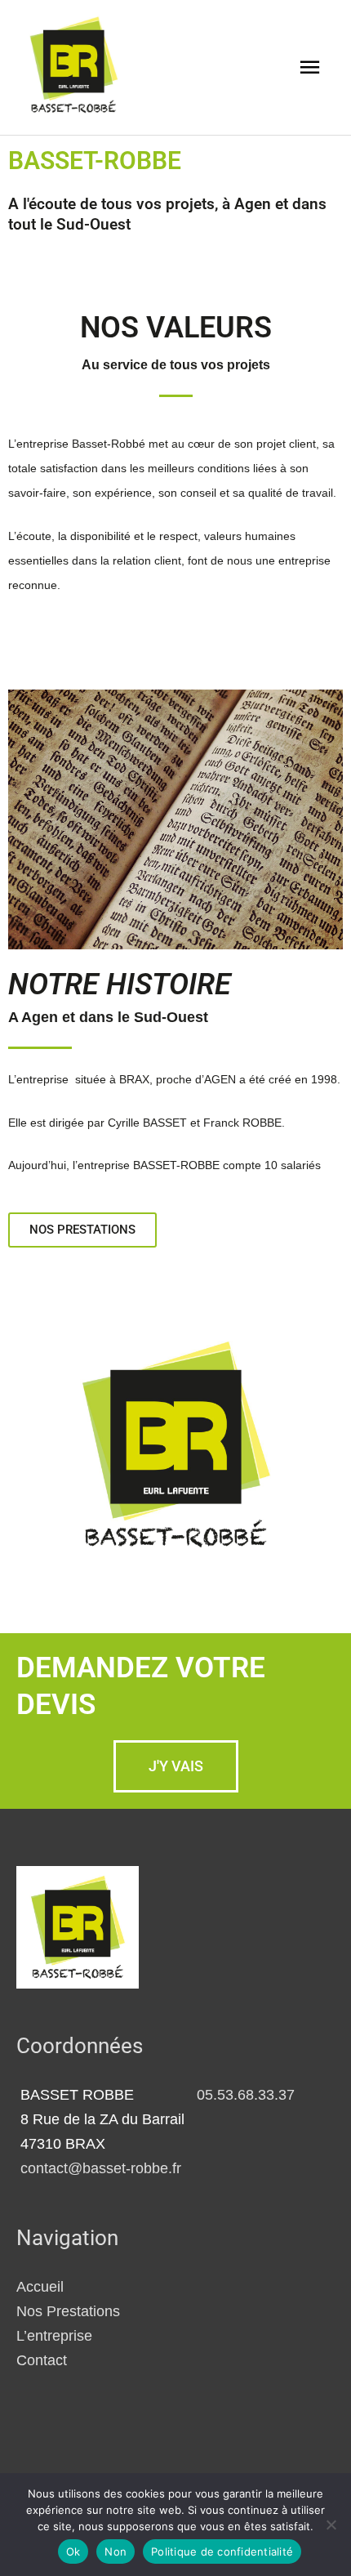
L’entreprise (54, 2335)
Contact (42, 2360)
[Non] (331, 2525)
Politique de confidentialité (222, 2551)
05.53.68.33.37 (246, 2094)
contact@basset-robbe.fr (101, 2168)
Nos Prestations (68, 2311)
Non (116, 2551)
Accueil (40, 2286)
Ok (73, 2551)
